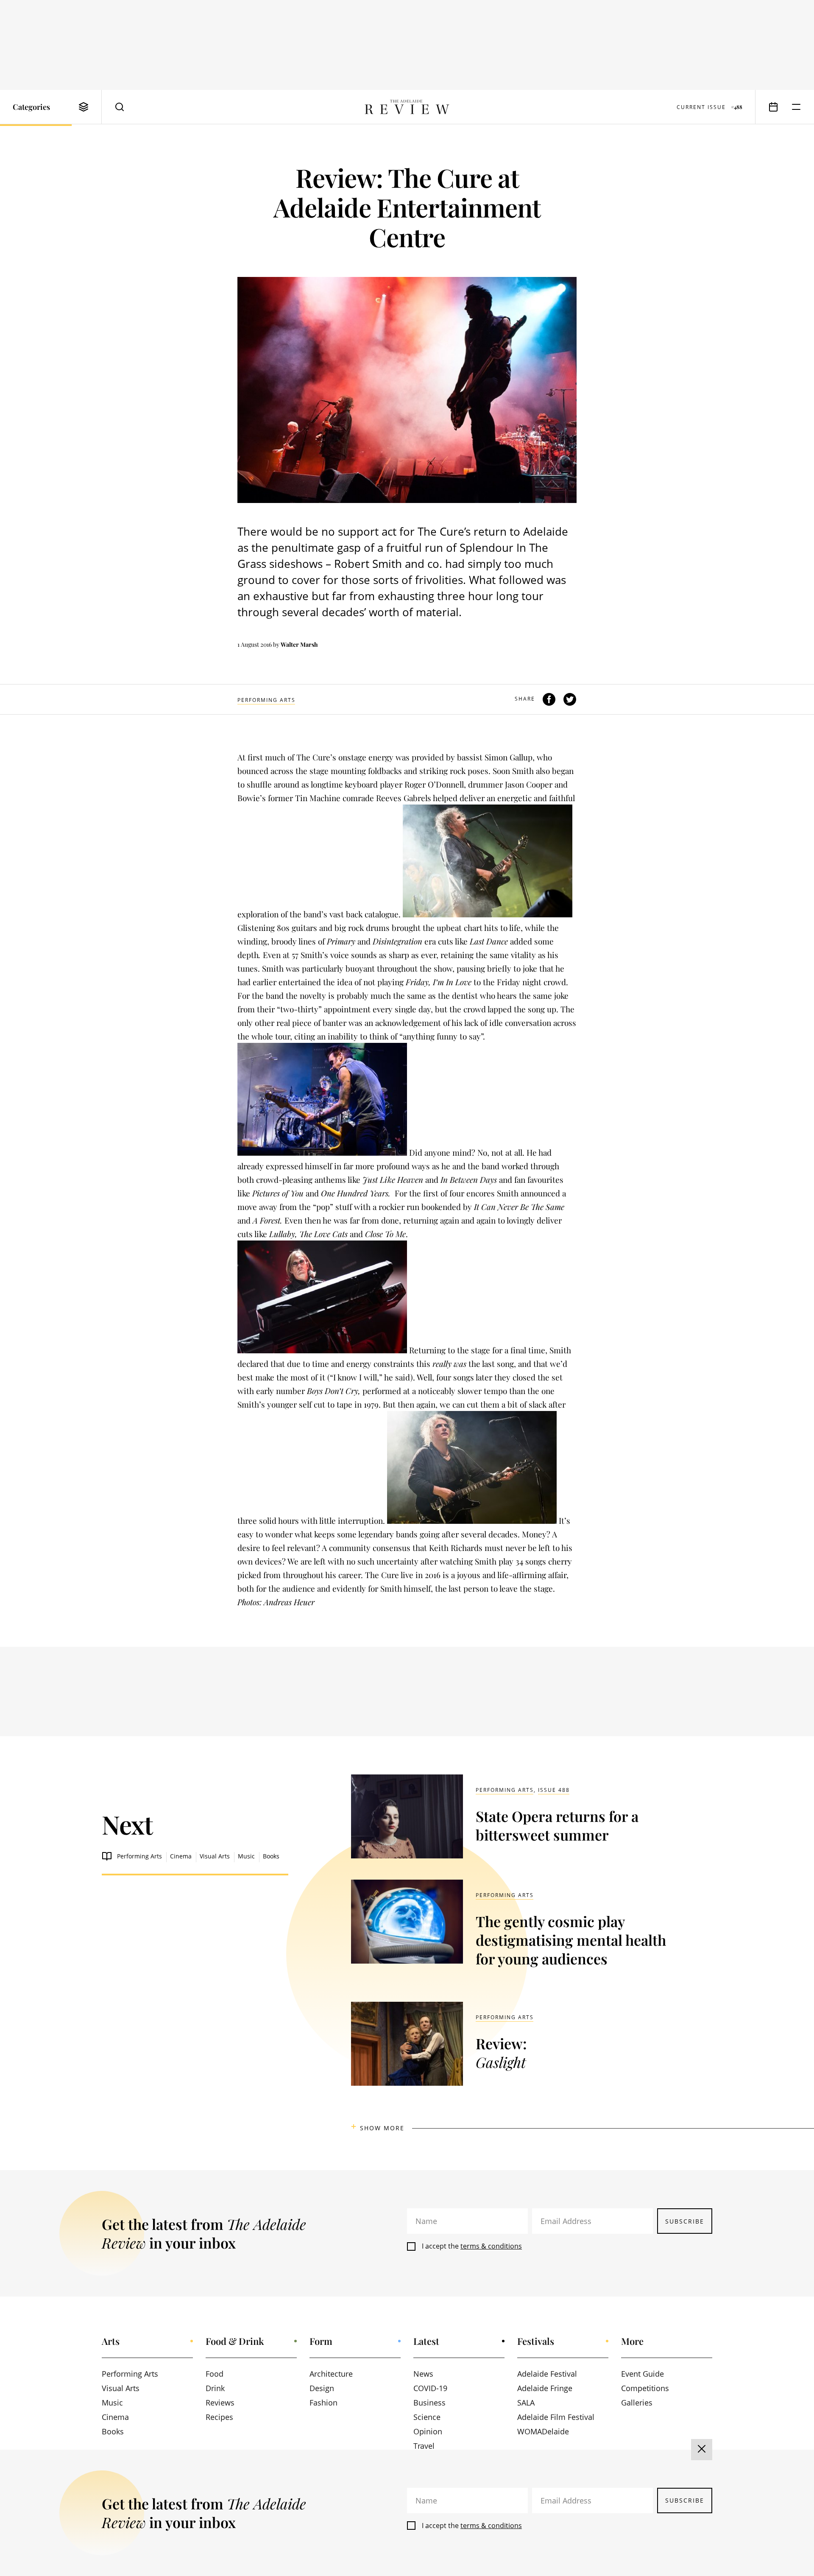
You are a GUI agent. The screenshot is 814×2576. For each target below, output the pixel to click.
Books (271, 1856)
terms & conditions (491, 2246)
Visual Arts (215, 1856)
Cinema (181, 1856)
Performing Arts (266, 700)
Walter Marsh (299, 644)
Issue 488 (554, 1790)
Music (246, 1856)
